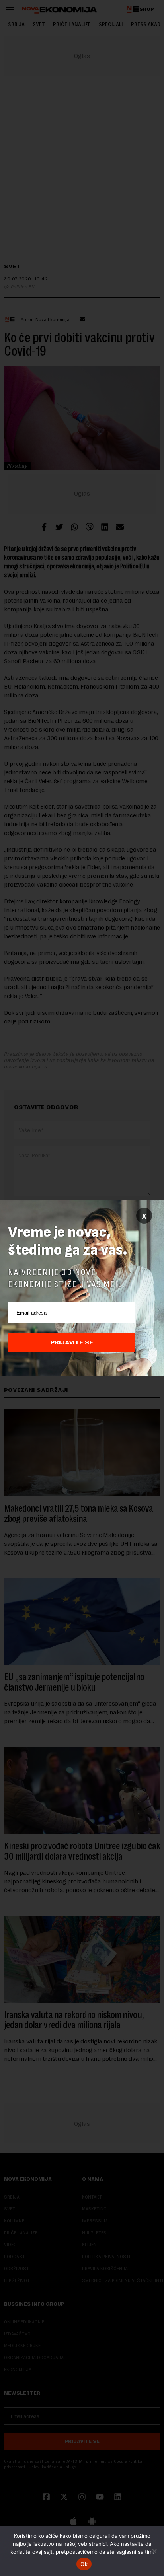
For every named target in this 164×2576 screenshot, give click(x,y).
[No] (154, 2551)
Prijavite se (72, 1342)
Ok (84, 2564)
